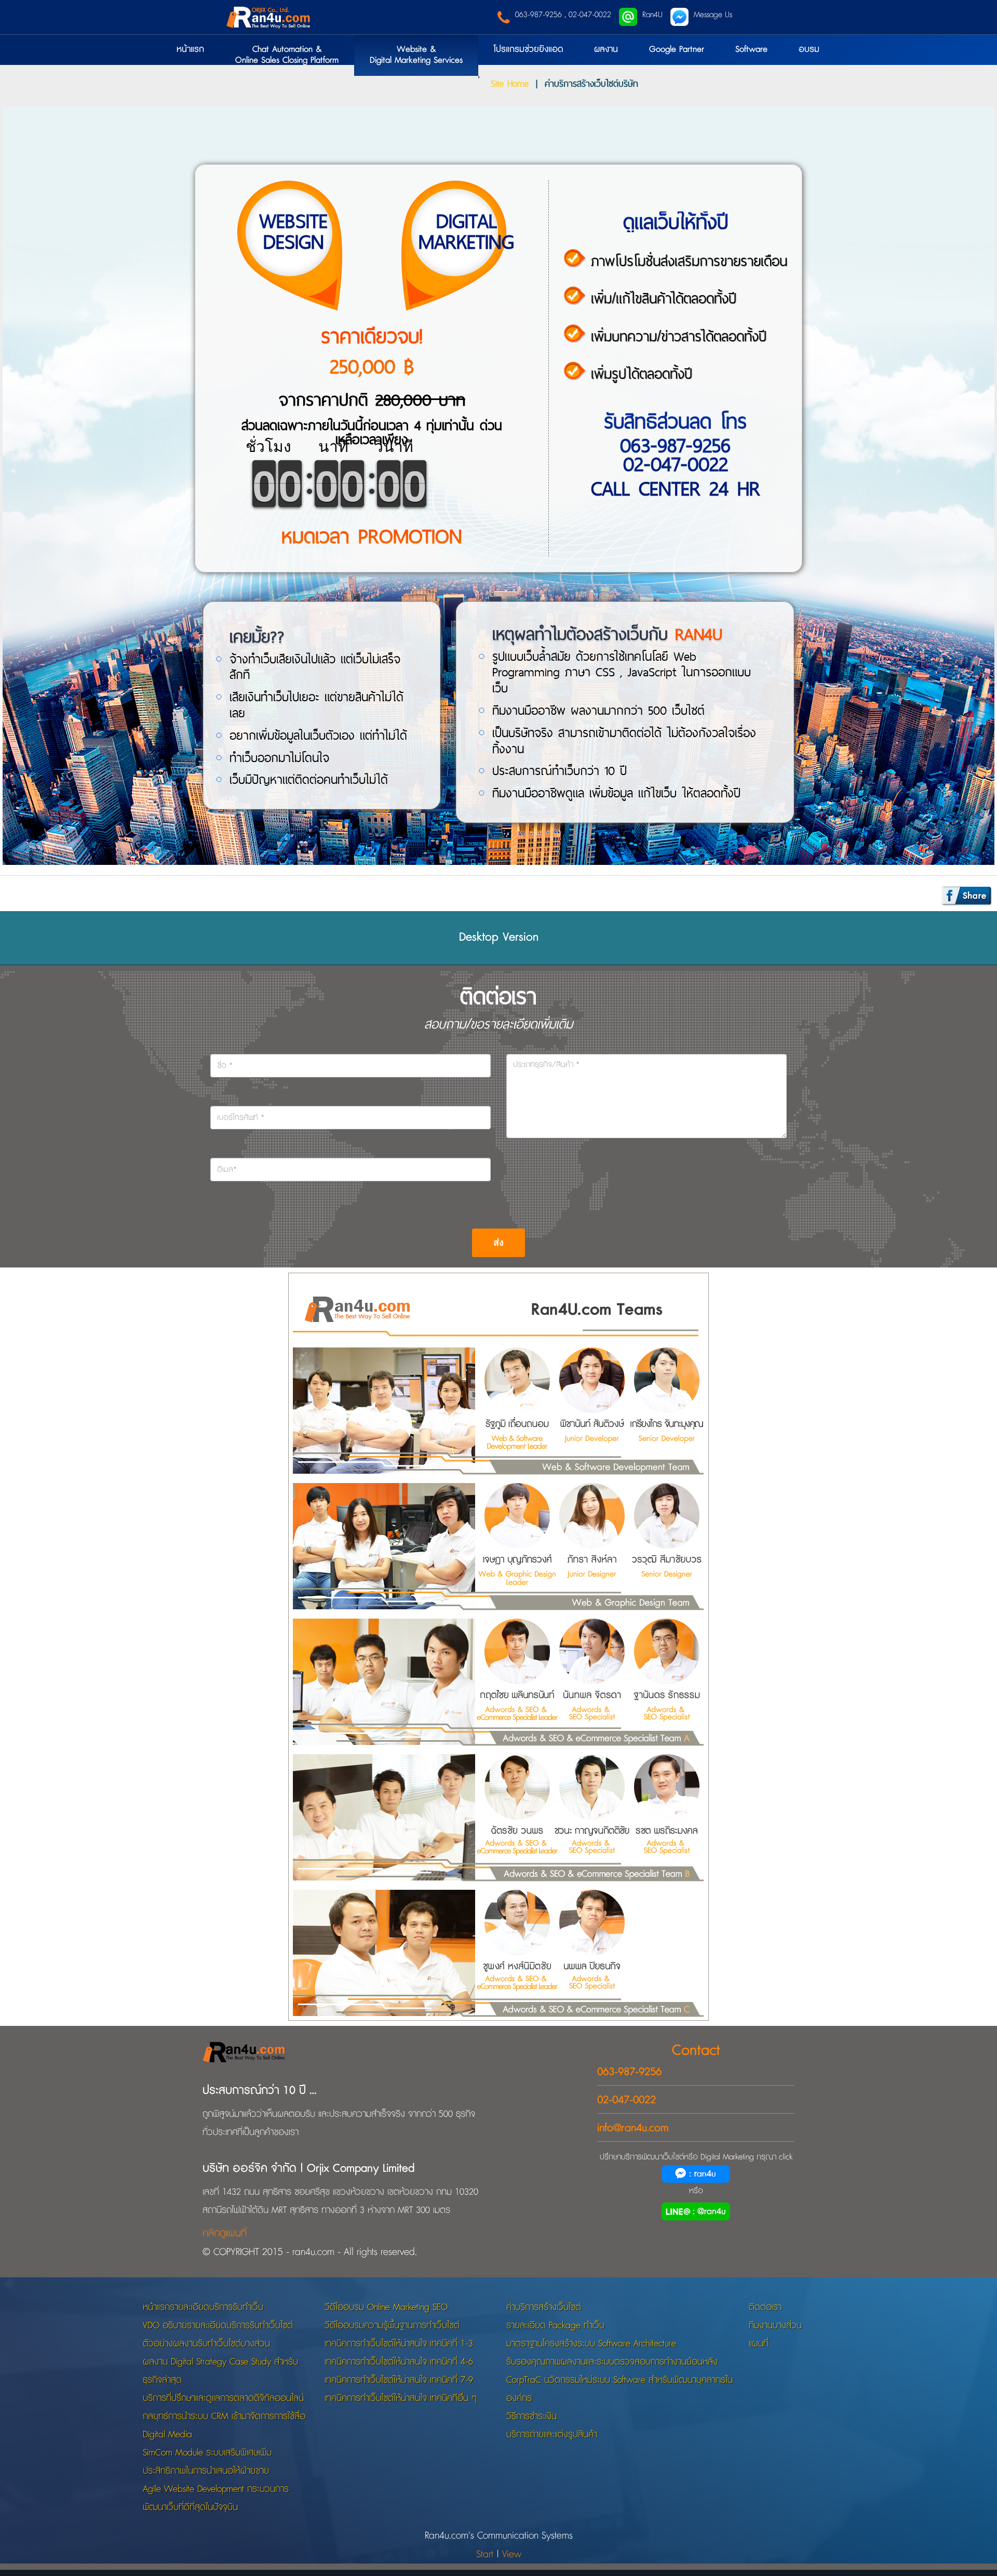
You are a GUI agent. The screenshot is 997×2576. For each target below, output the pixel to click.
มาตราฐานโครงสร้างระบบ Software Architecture (591, 2344)
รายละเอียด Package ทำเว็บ (555, 2325)
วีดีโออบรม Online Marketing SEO (386, 2307)
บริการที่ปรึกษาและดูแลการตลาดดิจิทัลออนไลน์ (223, 2398)
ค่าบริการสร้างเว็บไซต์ (544, 2307)
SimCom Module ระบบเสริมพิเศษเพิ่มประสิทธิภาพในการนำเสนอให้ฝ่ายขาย (207, 2462)
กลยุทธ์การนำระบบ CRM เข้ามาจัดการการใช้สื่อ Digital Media (224, 2425)
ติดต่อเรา (765, 2307)
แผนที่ (759, 2344)
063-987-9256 (675, 445)
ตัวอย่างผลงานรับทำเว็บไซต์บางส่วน (206, 2344)
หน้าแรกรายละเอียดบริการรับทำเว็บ (203, 2307)
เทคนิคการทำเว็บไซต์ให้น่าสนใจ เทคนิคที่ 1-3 (399, 2344)
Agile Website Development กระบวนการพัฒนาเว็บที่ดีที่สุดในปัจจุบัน (216, 2498)
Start (485, 2554)
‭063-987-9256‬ (629, 2072)
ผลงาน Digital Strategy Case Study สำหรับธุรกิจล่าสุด (220, 2371)
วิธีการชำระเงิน (531, 2416)
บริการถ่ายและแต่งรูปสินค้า (552, 2434)
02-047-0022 (590, 15)
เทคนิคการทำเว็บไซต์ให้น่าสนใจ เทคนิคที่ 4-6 (399, 2362)
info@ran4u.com (633, 2128)
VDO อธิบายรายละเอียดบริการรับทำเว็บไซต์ (218, 2325)
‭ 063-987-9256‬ (537, 15)
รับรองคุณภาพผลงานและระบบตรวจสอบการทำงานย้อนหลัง (612, 2362)
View (512, 2554)
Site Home (510, 83)
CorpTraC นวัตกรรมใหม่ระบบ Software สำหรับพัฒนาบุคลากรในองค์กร (619, 2389)
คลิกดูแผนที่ (225, 2233)
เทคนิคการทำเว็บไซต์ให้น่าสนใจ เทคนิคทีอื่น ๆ (401, 2398)
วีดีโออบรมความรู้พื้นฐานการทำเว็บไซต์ (392, 2325)
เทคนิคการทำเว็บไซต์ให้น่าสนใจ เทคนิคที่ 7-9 (399, 2380)
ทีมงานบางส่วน (775, 2325)
